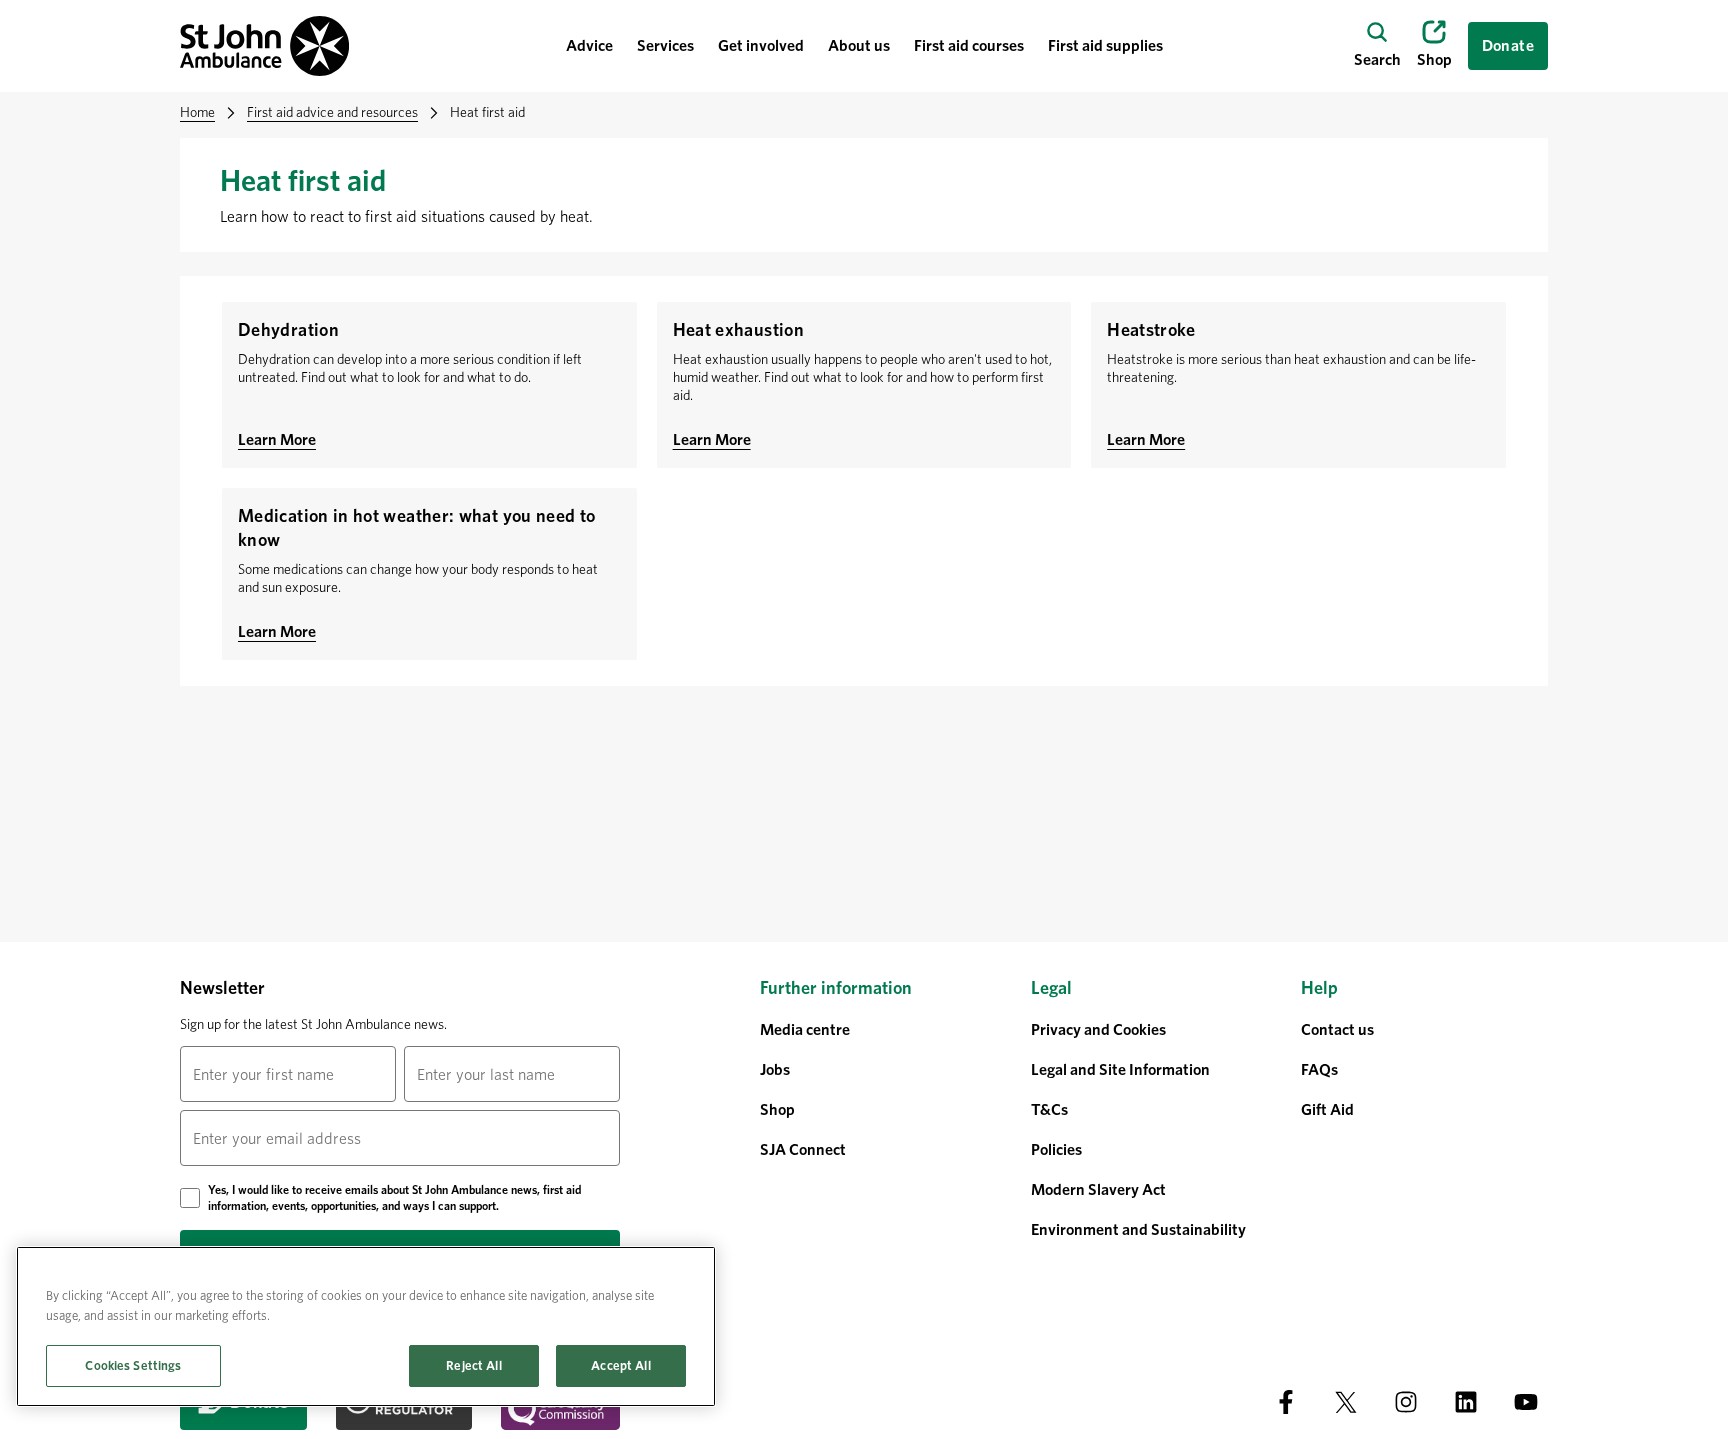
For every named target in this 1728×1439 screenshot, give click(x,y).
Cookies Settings (133, 1365)
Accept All (620, 1365)
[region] (366, 1326)
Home (197, 112)
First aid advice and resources (332, 112)
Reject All (473, 1365)
